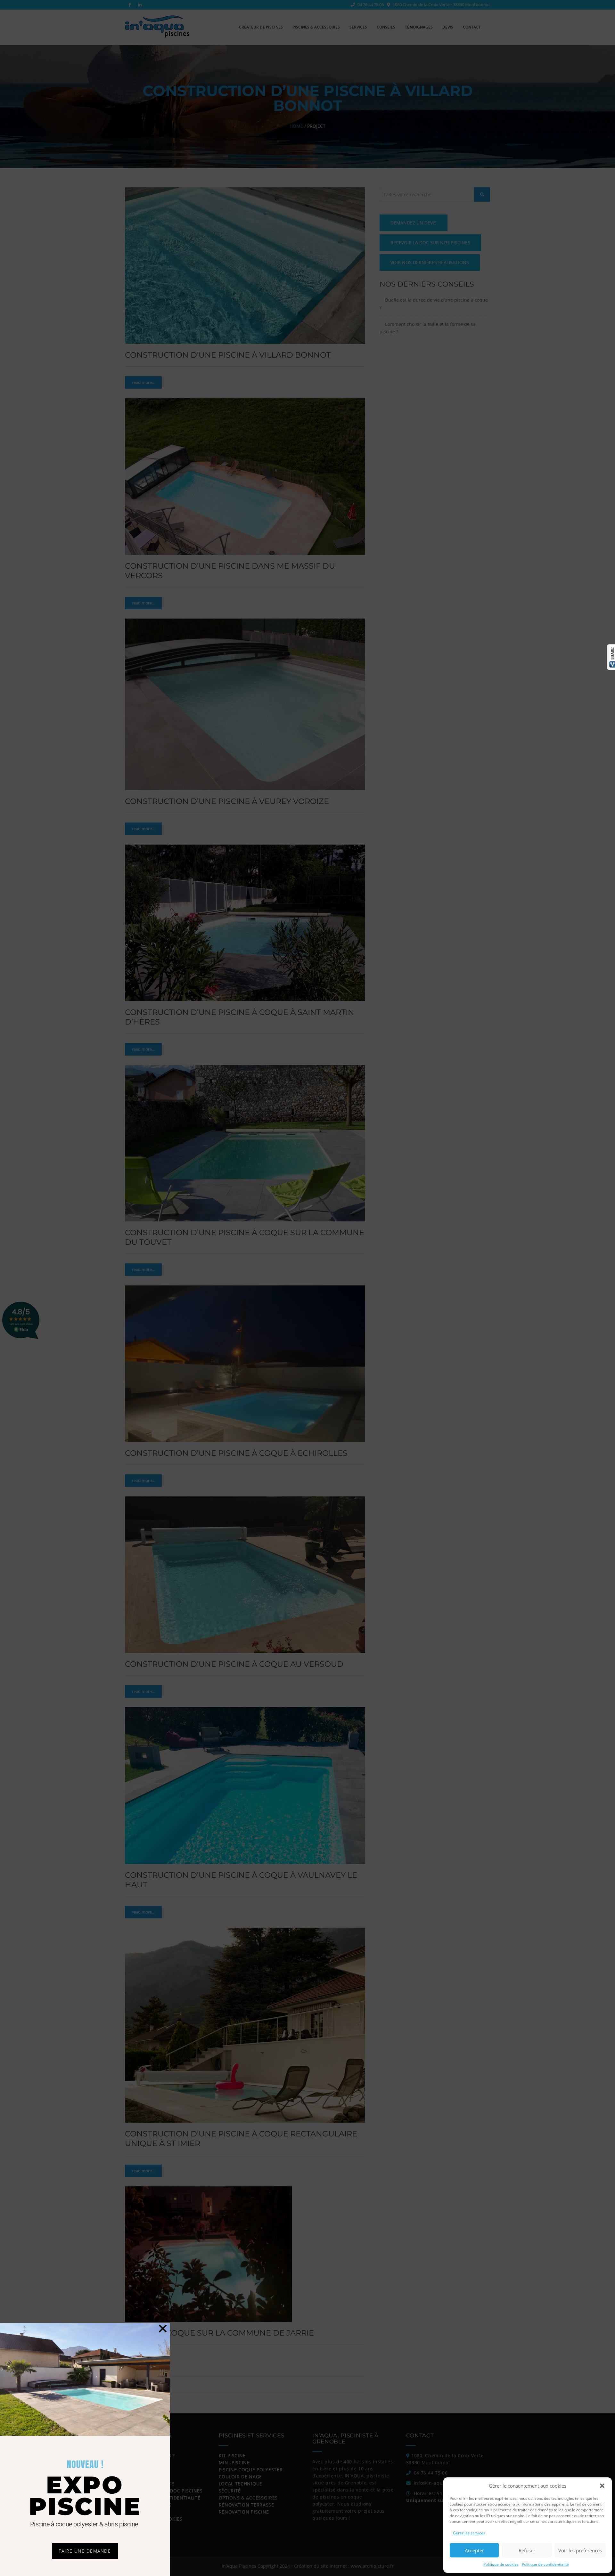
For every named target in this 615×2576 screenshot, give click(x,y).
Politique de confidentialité (545, 2564)
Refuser (527, 2550)
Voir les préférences (580, 2550)
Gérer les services (469, 2533)
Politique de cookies (501, 2564)
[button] (602, 2486)
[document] (307, 1288)
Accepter (474, 2550)
